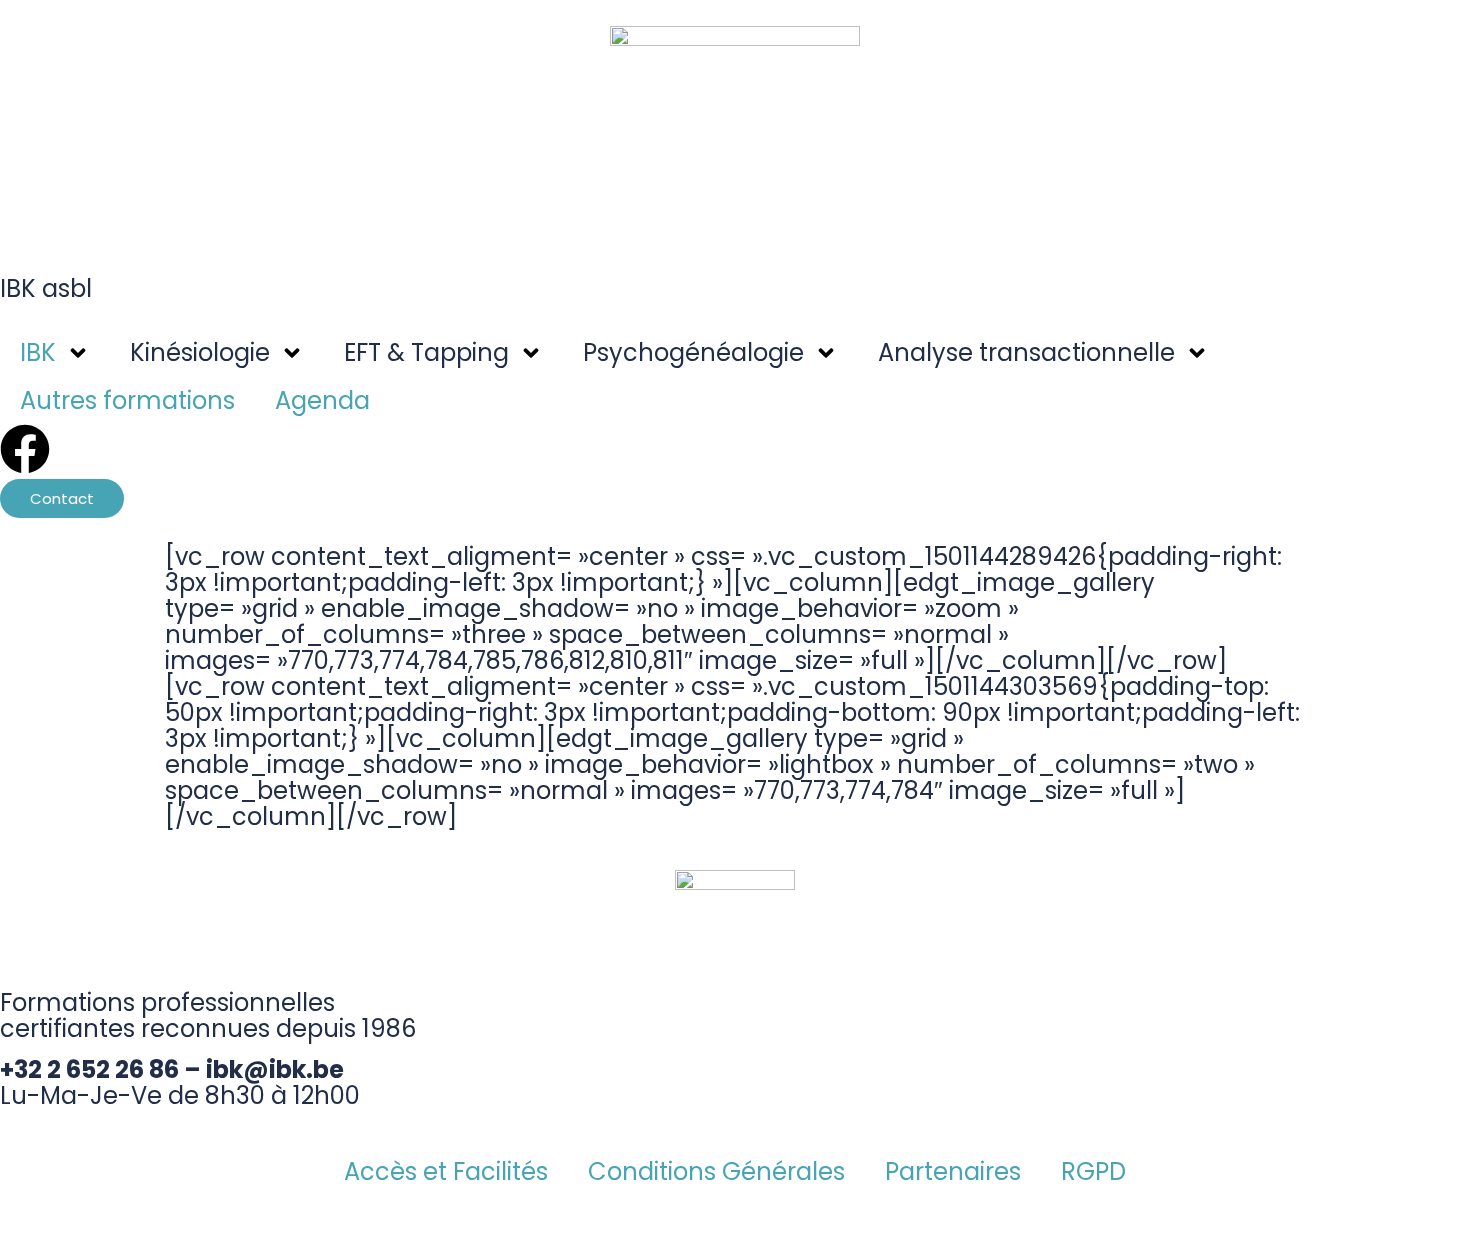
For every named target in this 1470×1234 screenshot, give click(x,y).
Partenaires (953, 1171)
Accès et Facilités (446, 1171)
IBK (38, 352)
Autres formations (127, 400)
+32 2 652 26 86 (89, 1069)
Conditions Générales (716, 1171)
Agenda (322, 400)
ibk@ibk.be (275, 1069)
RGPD (1093, 1171)
